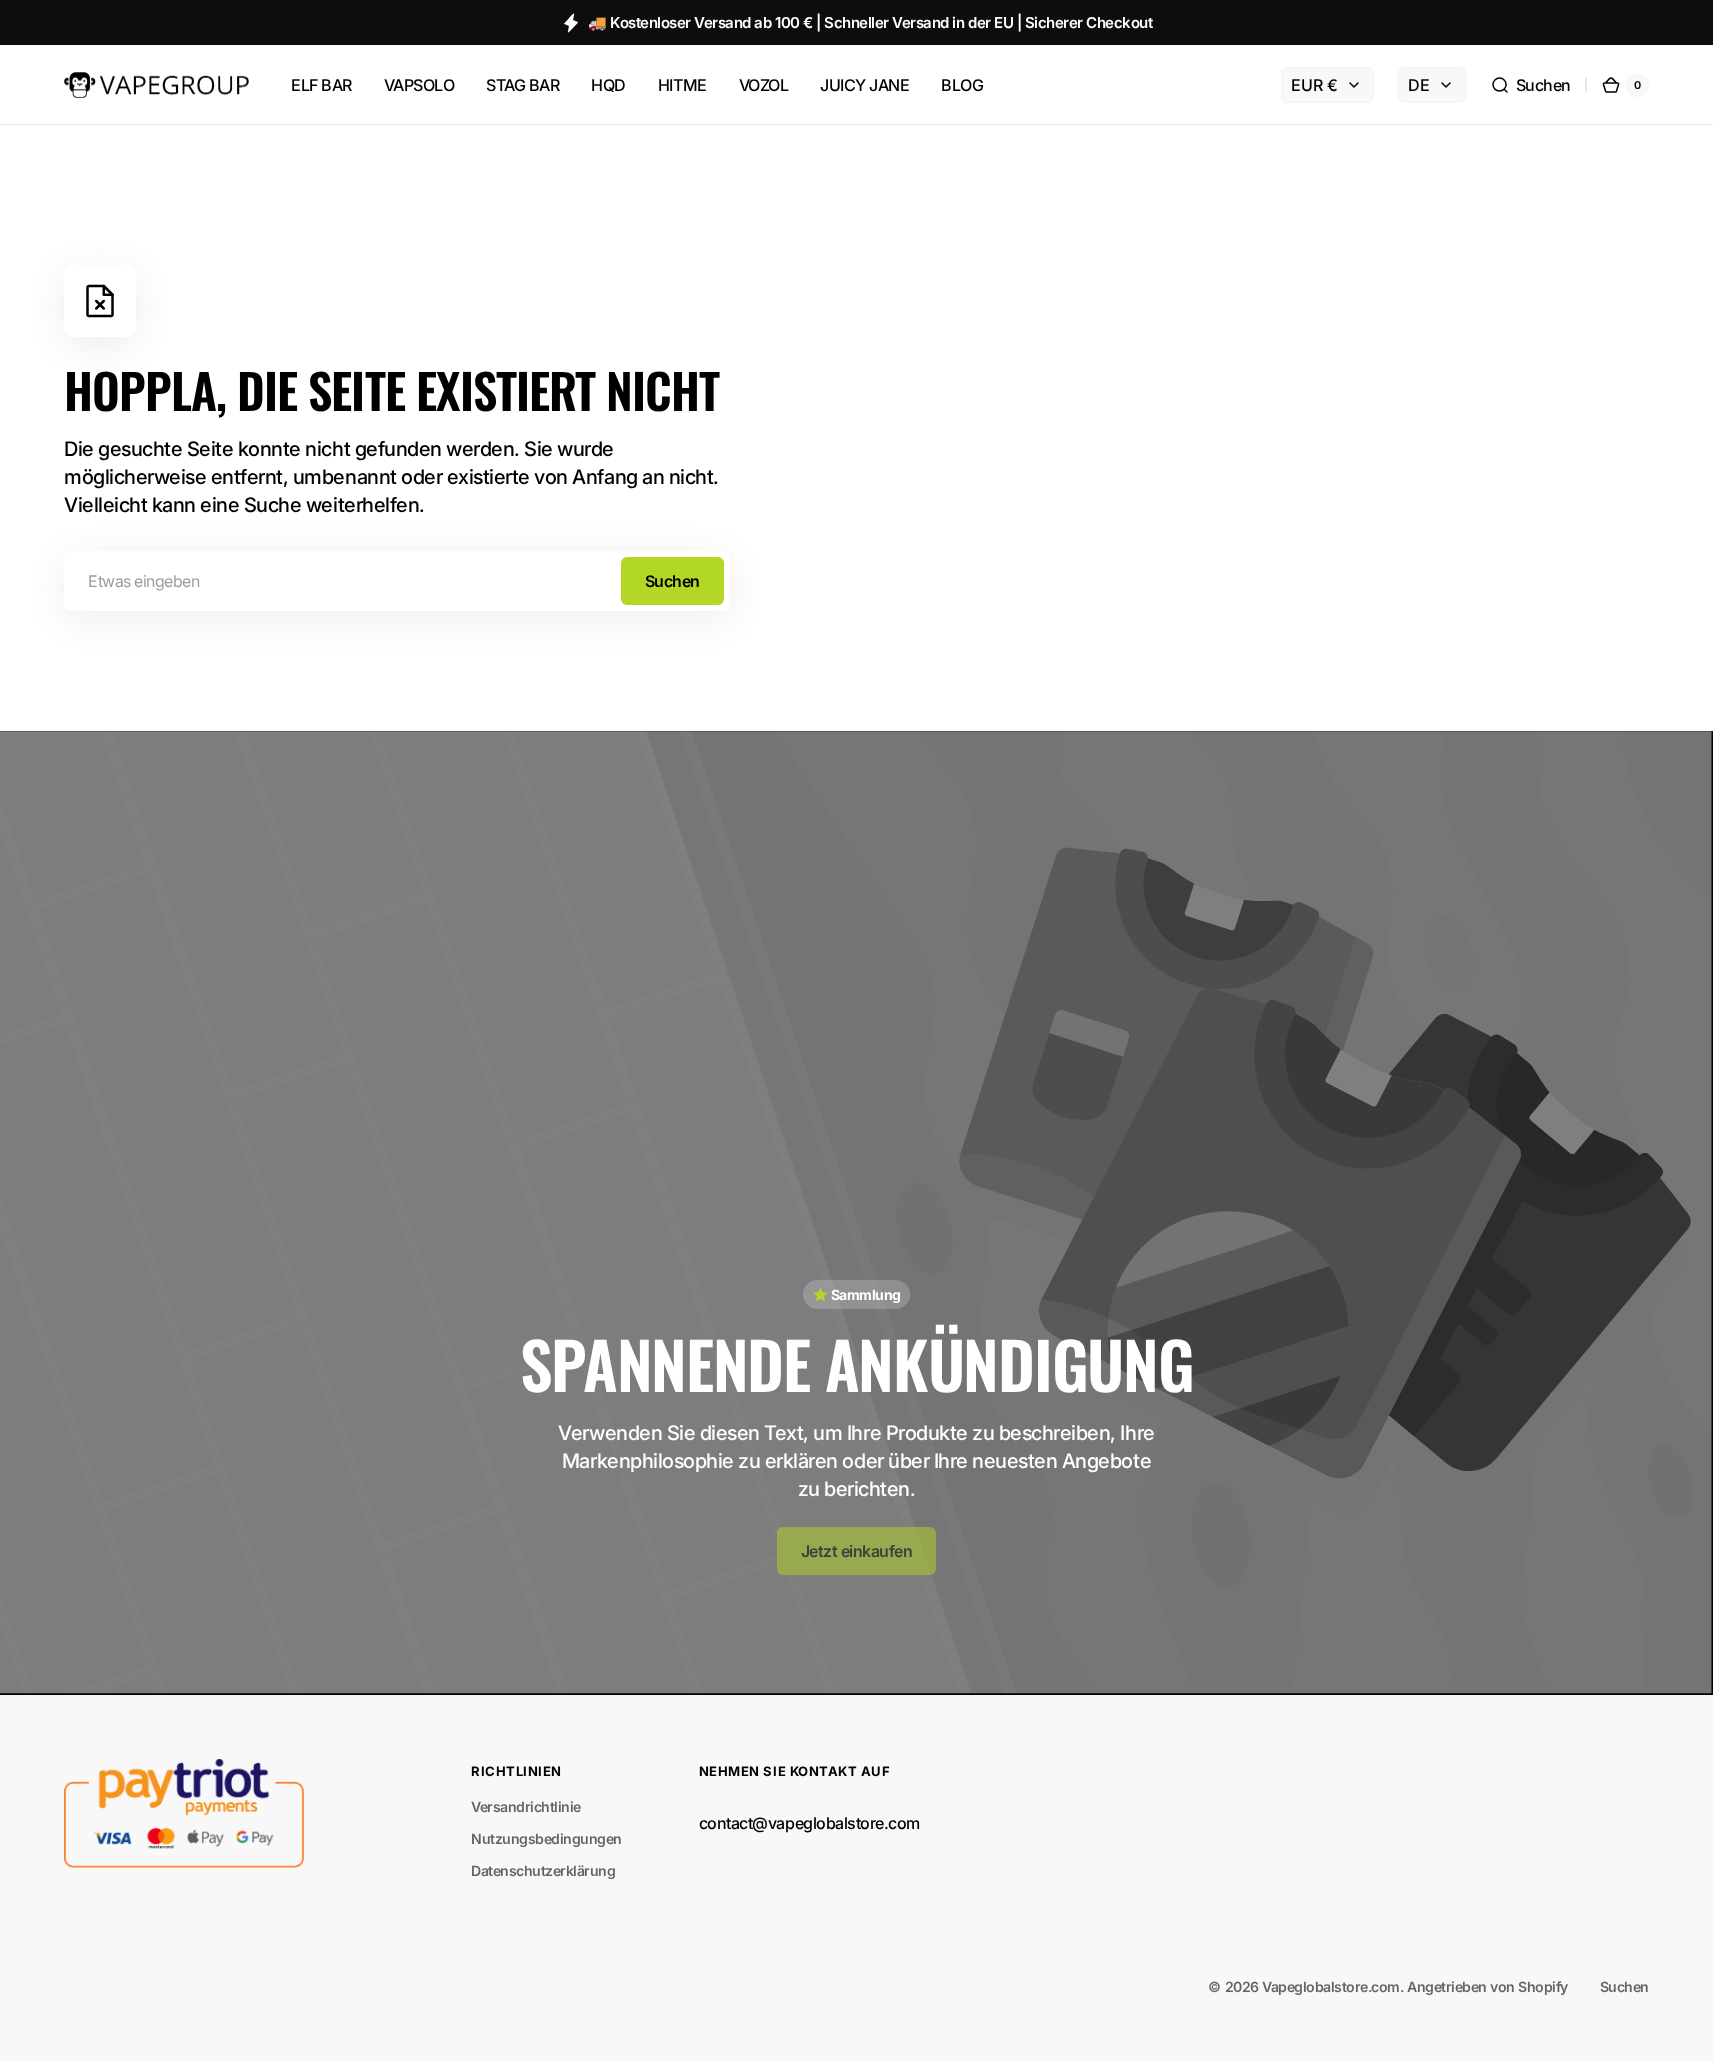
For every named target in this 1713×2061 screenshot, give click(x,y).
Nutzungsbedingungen (546, 1838)
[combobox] (397, 581)
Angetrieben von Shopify (1487, 1986)
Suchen (672, 581)
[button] (1530, 85)
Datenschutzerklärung (543, 1870)
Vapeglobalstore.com (1331, 1986)
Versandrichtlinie (526, 1806)
